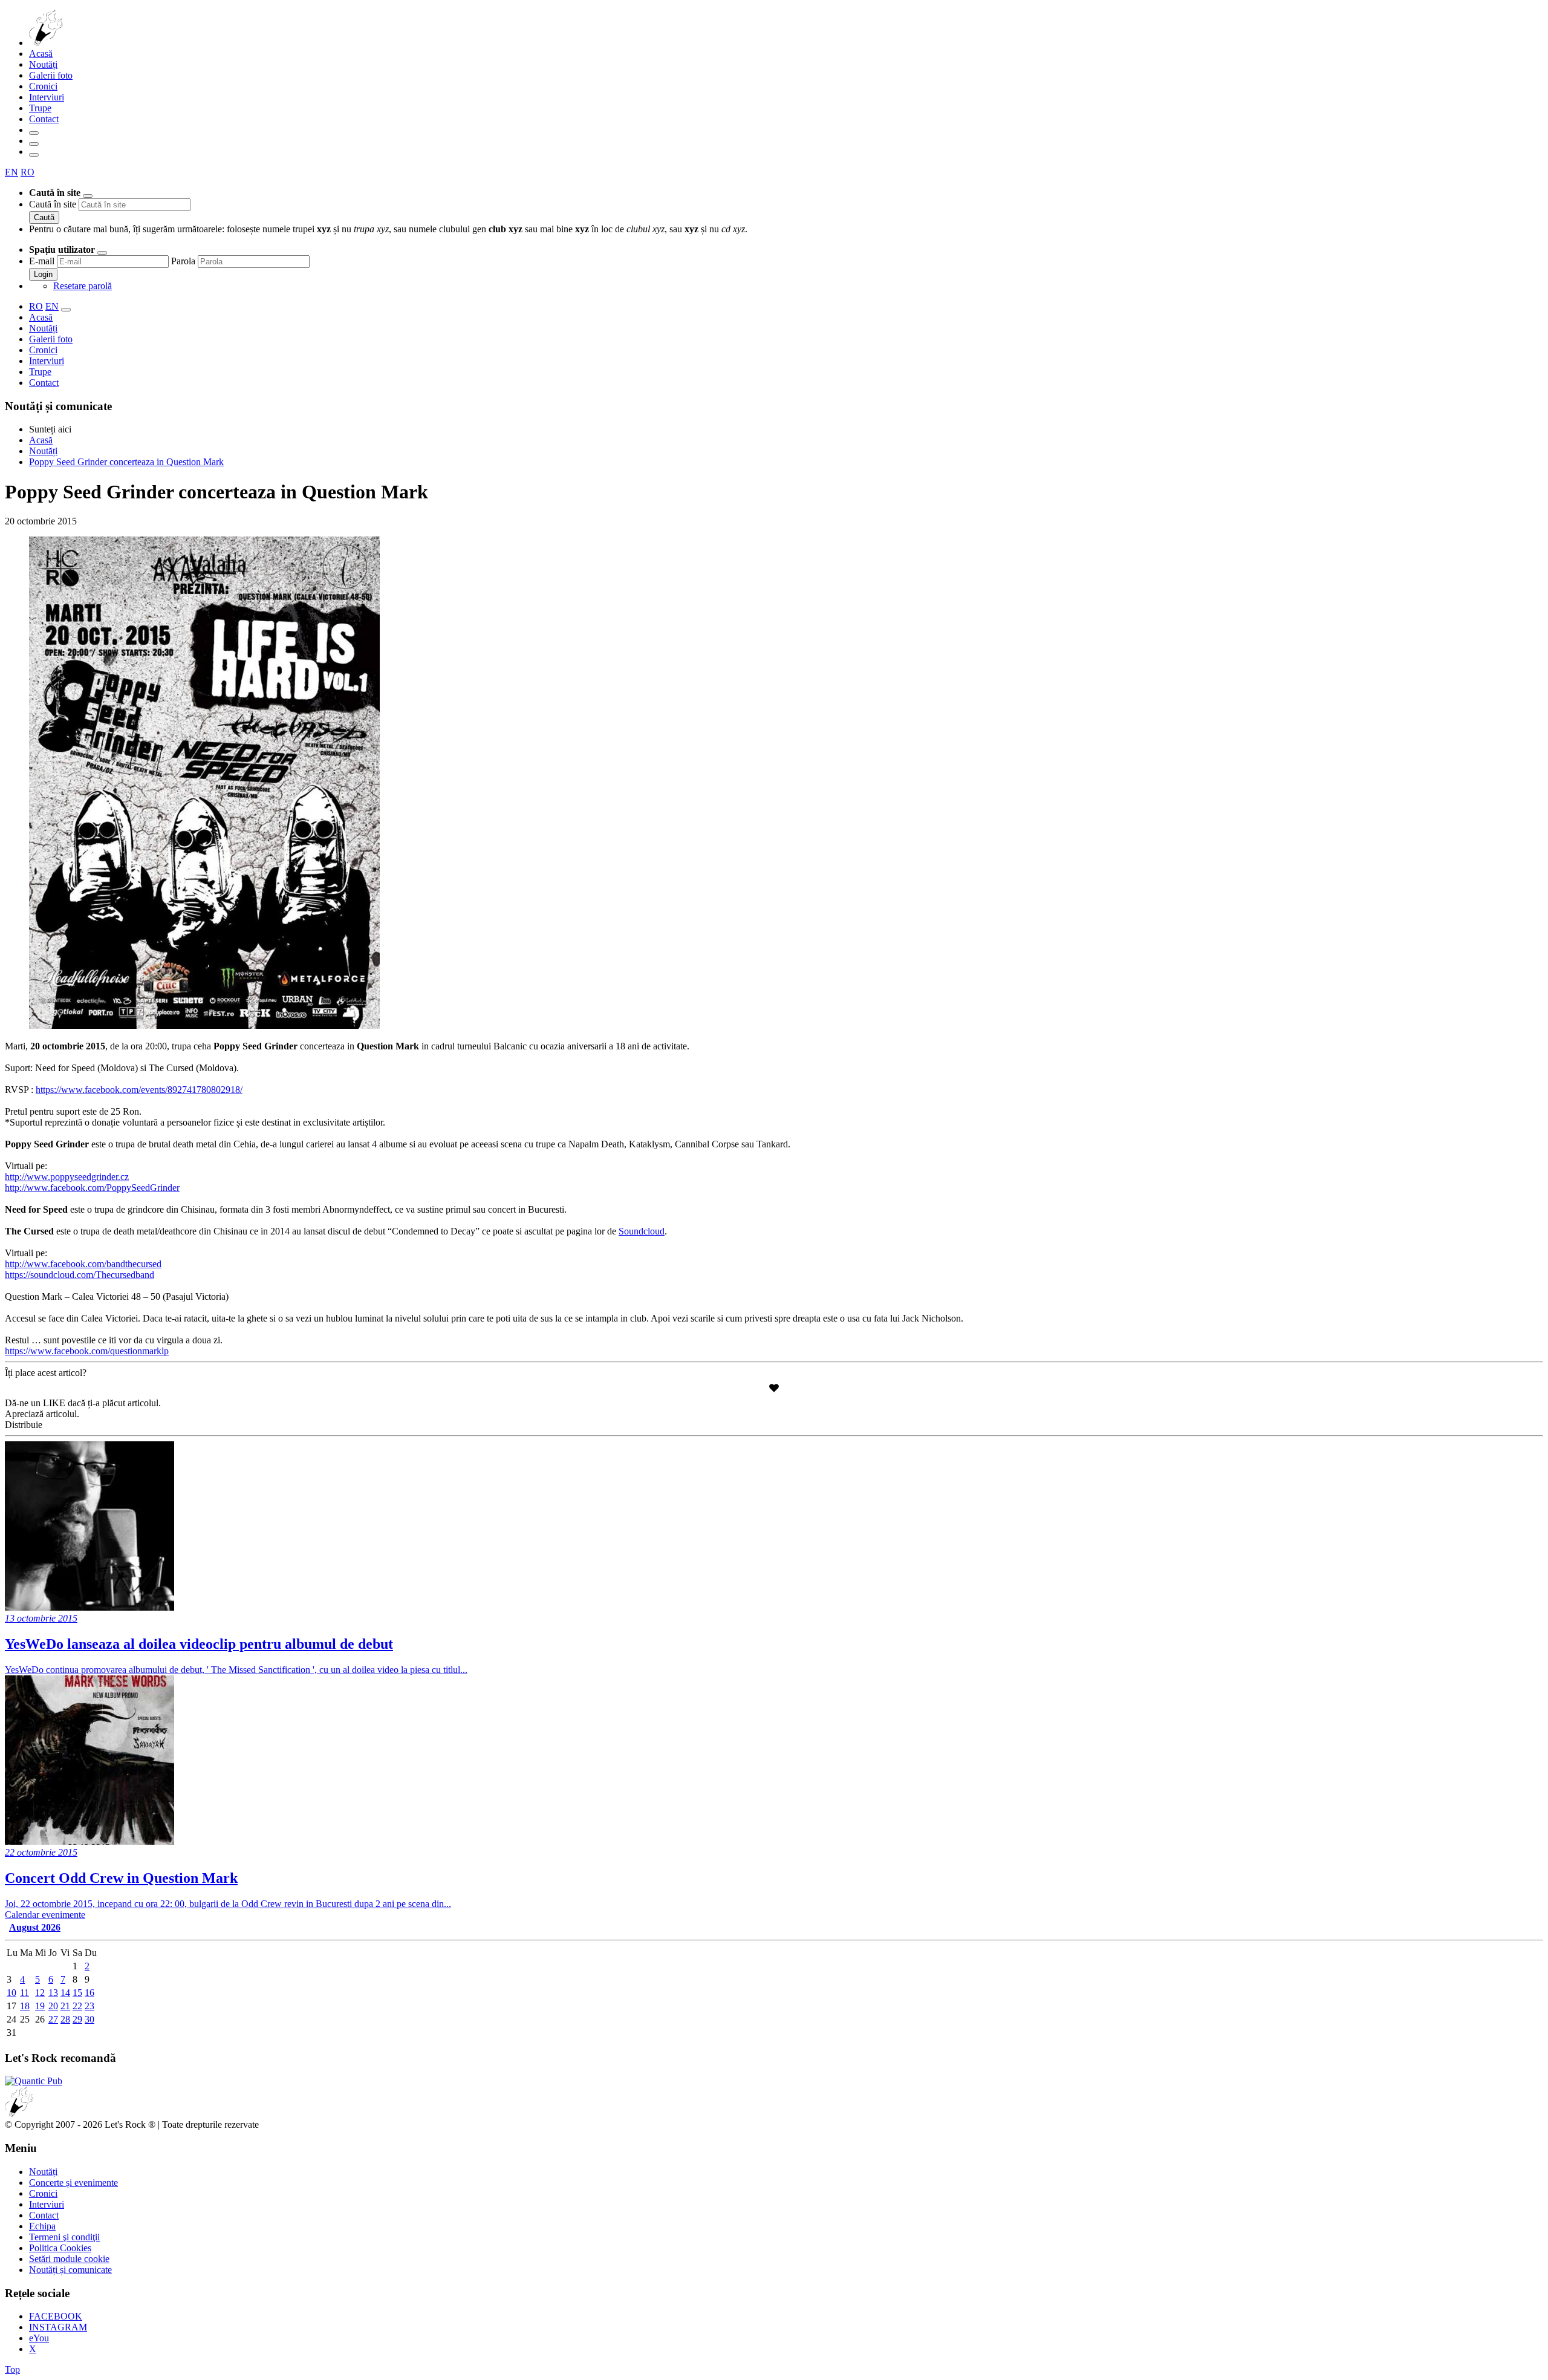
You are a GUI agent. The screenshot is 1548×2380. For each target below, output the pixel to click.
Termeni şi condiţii (64, 2237)
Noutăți (43, 64)
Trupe (40, 108)
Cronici (43, 86)
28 (65, 2019)
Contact (44, 119)
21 (65, 2006)
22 (77, 2006)
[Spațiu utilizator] (34, 144)
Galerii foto (51, 75)
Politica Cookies (60, 2248)
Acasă (41, 54)
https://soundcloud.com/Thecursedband (80, 1275)
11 (24, 1993)
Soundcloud (642, 1231)
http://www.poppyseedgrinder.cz (67, 1177)
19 (40, 2006)
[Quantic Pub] (34, 2081)
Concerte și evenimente (73, 2183)
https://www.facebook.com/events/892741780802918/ (139, 1090)
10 (11, 1993)
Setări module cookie (69, 2259)
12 (40, 1993)
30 (89, 2019)
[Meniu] (34, 155)
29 (77, 2019)
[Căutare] (34, 133)
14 (65, 1993)
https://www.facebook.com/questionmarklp (87, 1351)
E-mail (42, 261)
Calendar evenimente (45, 1915)
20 (53, 2006)
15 (77, 1993)
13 (53, 1993)
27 (53, 2019)
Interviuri (47, 97)
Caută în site (53, 204)
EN (11, 172)
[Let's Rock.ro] (86, 43)
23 (89, 2006)
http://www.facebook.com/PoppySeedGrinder (92, 1188)
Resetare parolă (83, 286)
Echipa (42, 2226)
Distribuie (24, 1425)
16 (89, 1993)
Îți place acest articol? (46, 1373)
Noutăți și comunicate (70, 2270)
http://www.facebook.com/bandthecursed (83, 1264)
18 (25, 2006)
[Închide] (88, 196)
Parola (183, 261)
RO (28, 172)
